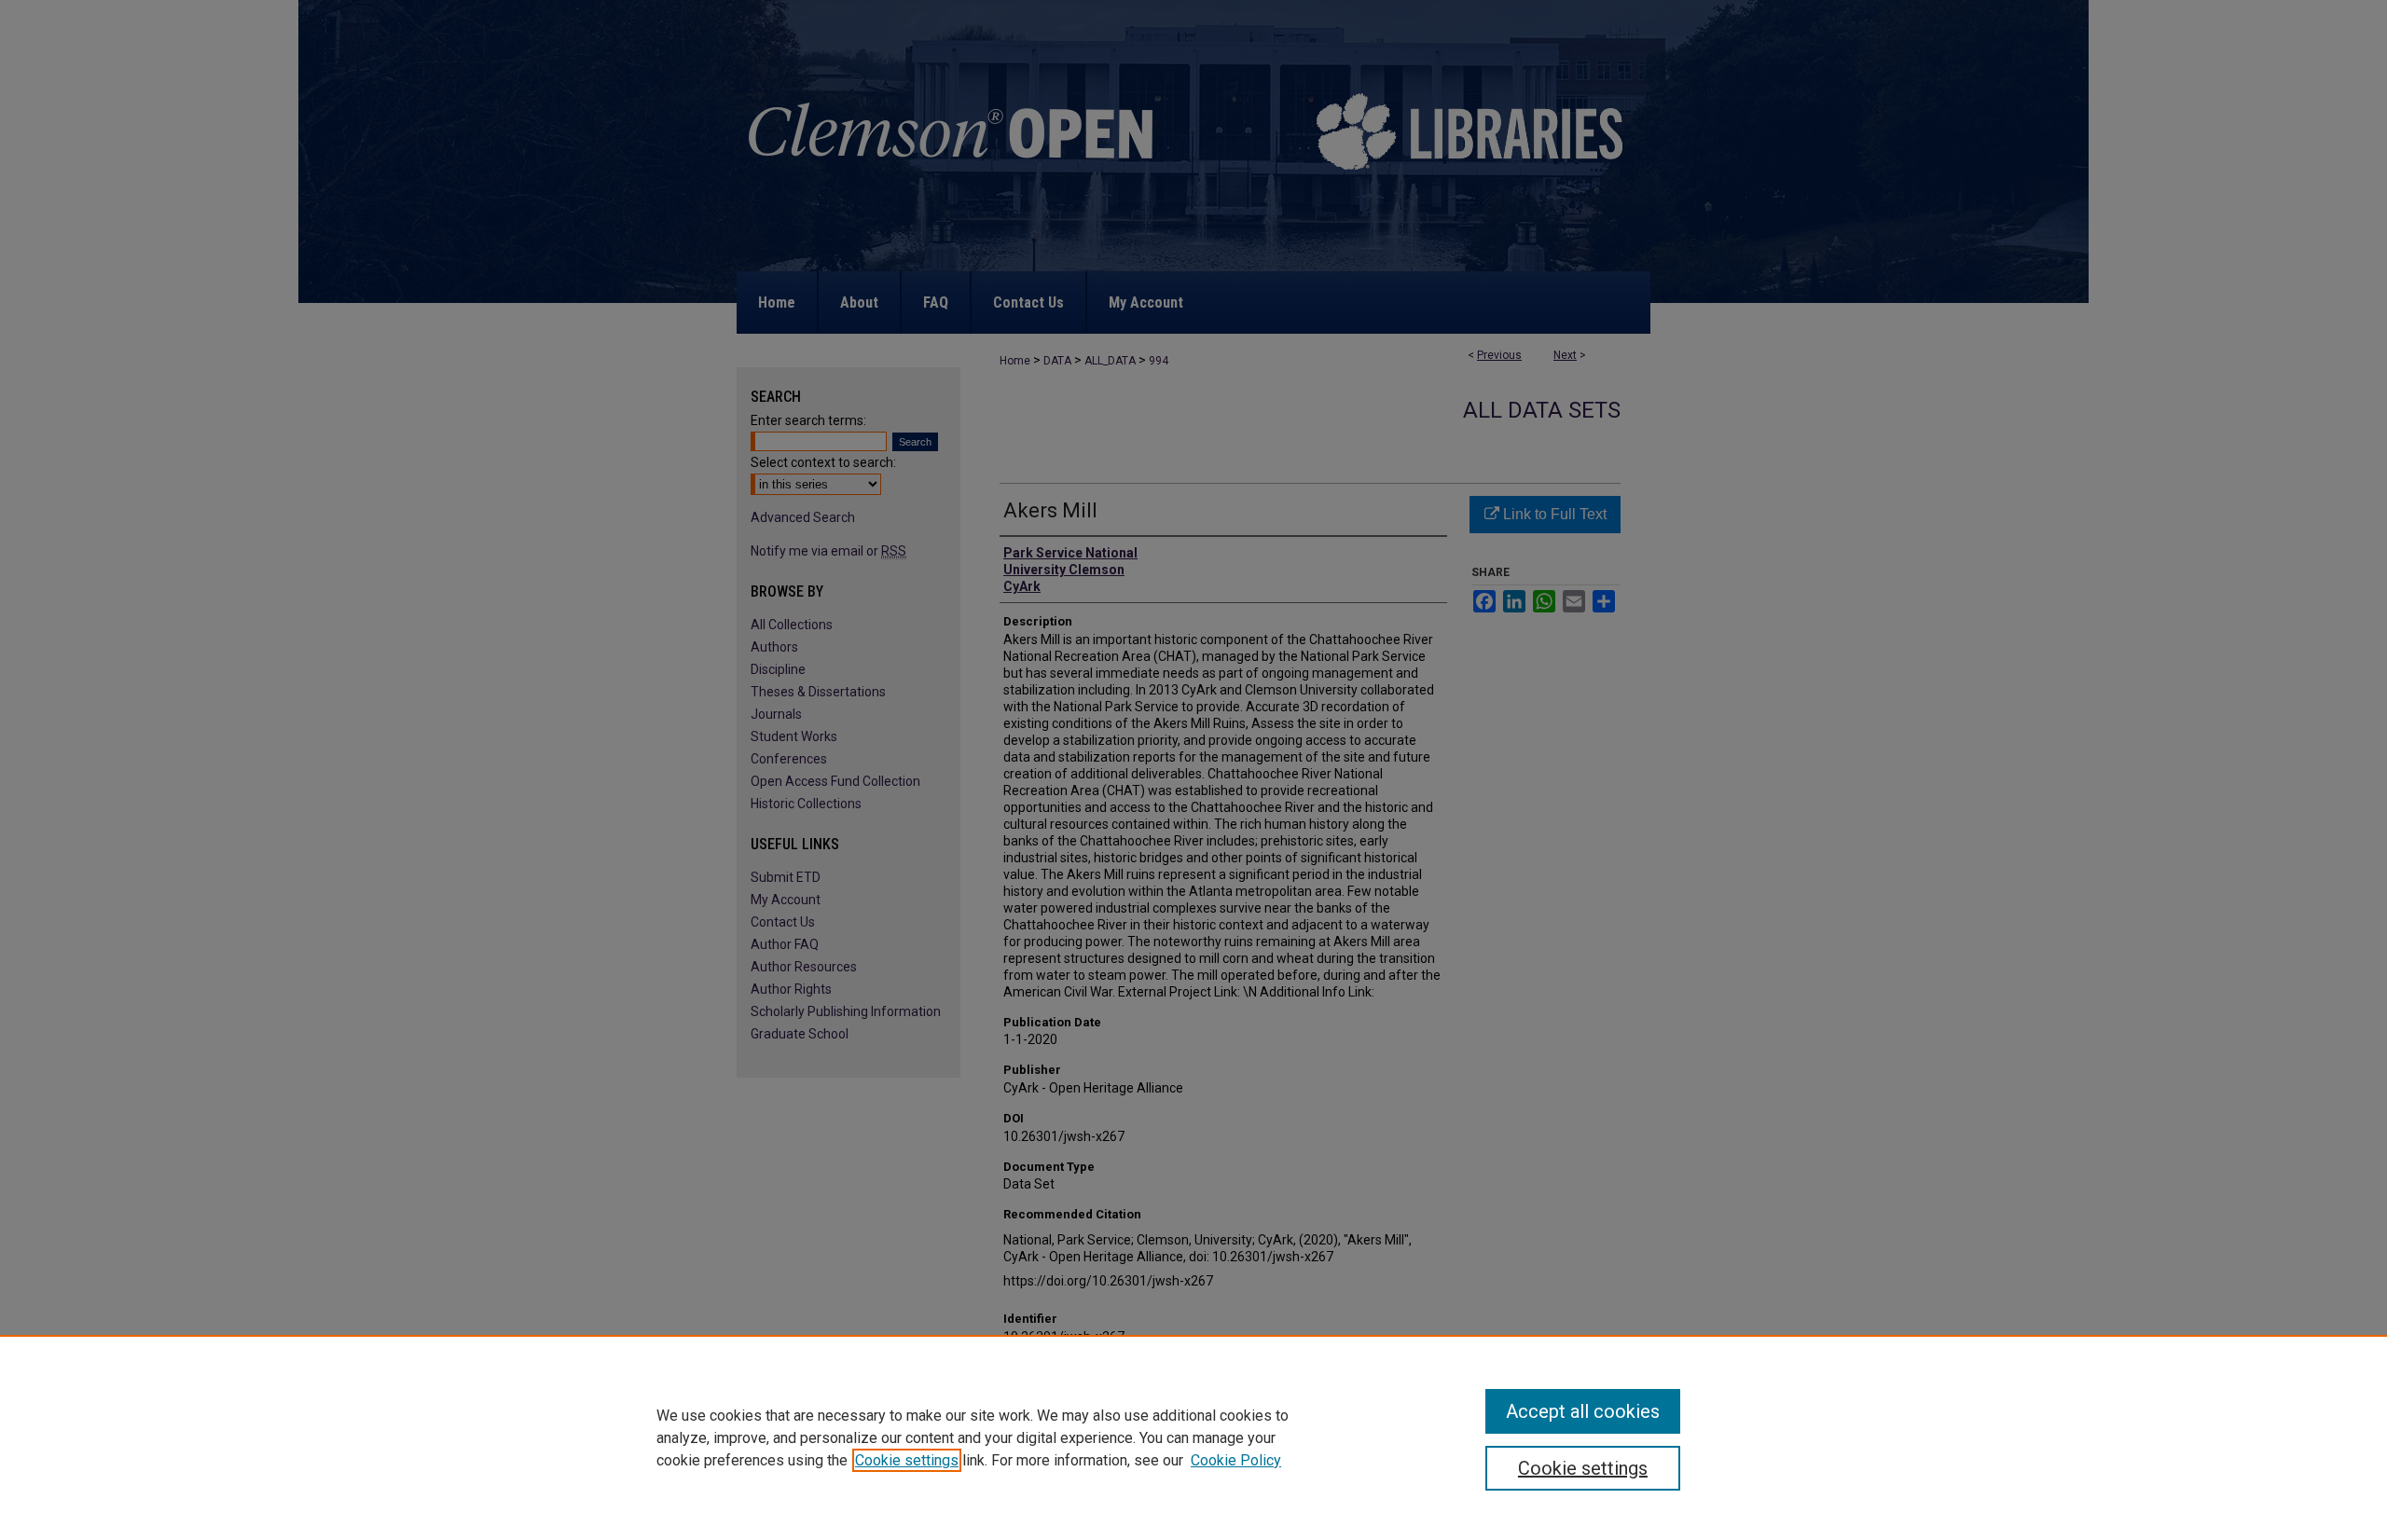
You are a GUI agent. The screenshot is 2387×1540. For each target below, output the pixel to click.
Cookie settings (907, 1460)
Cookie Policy (1236, 1460)
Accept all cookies (1583, 1411)
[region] (1193, 1437)
